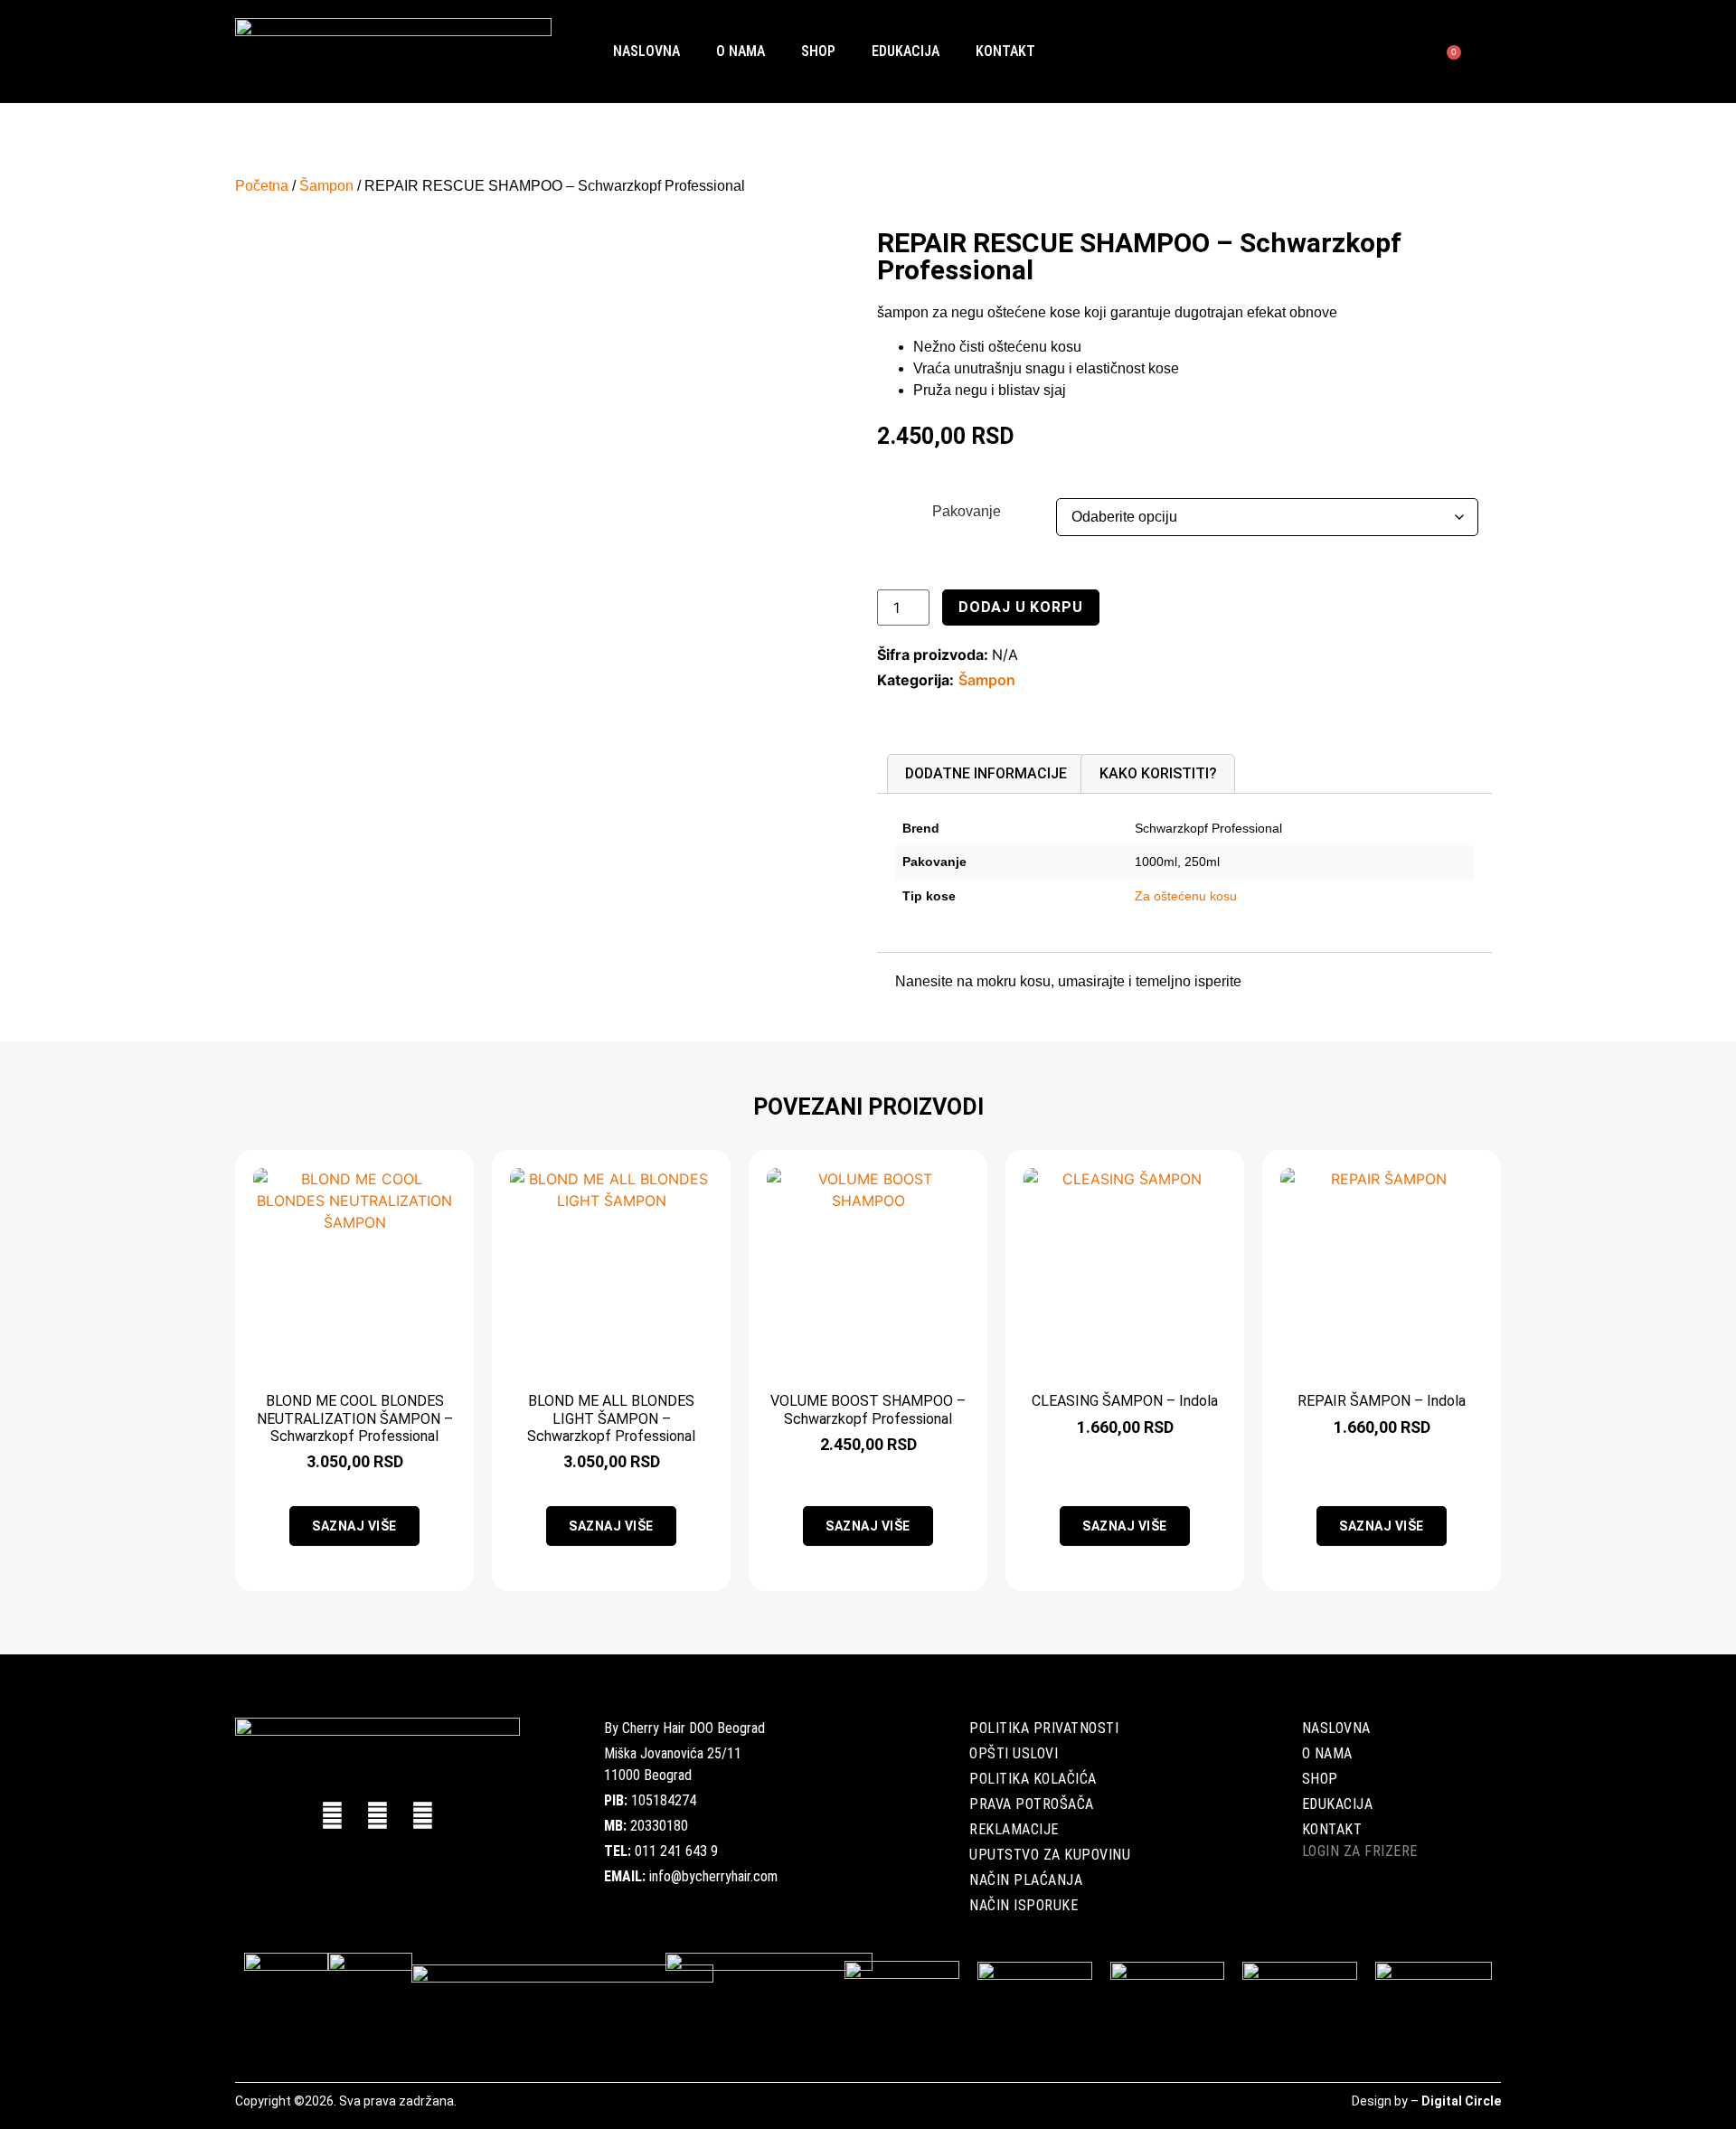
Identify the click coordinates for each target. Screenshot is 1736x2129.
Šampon (326, 186)
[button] (1416, 52)
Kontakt (1005, 51)
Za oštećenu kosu (1186, 896)
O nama (741, 51)
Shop (818, 51)
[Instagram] (423, 1816)
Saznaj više (354, 1526)
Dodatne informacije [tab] (986, 773)
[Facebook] (332, 1816)
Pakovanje (967, 512)
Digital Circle (1461, 2101)
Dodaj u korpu (1020, 607)
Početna (262, 186)
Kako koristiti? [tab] (1158, 773)
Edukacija (906, 51)
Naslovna (646, 51)
